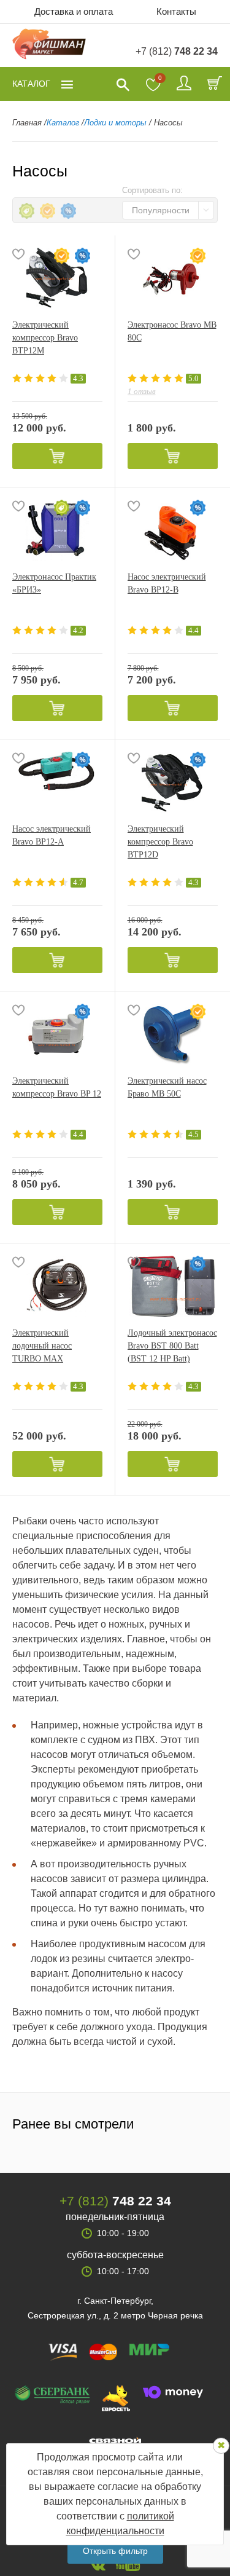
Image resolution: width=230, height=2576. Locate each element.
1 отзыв (142, 391)
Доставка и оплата (74, 11)
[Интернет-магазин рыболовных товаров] (49, 46)
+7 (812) (177, 51)
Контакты (176, 11)
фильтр (115, 2551)
